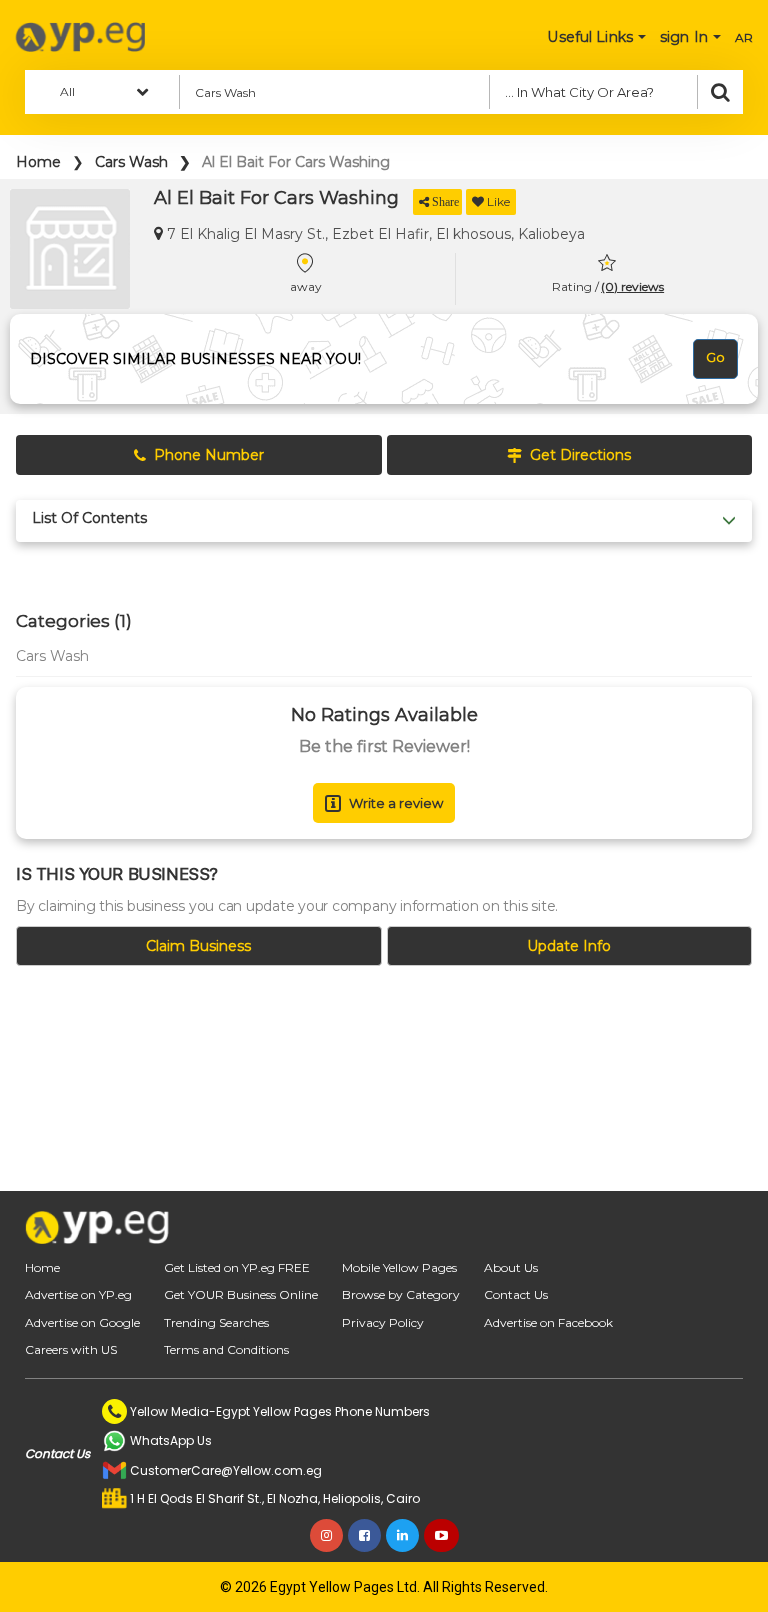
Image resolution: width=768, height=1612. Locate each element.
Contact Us (516, 1294)
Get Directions (580, 455)
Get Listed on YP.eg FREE (237, 1267)
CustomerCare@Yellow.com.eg (226, 1470)
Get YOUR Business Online (241, 1294)
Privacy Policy (383, 1322)
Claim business (198, 946)
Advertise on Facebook (548, 1322)
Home (38, 162)
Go (715, 357)
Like (498, 201)
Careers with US (71, 1349)
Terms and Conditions (226, 1349)
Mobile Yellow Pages (399, 1267)
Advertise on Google (82, 1322)
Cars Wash (131, 162)
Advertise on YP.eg (78, 1294)
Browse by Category (401, 1294)
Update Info (569, 946)
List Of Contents (89, 518)
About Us (511, 1267)
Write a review (396, 803)
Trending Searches (216, 1322)
